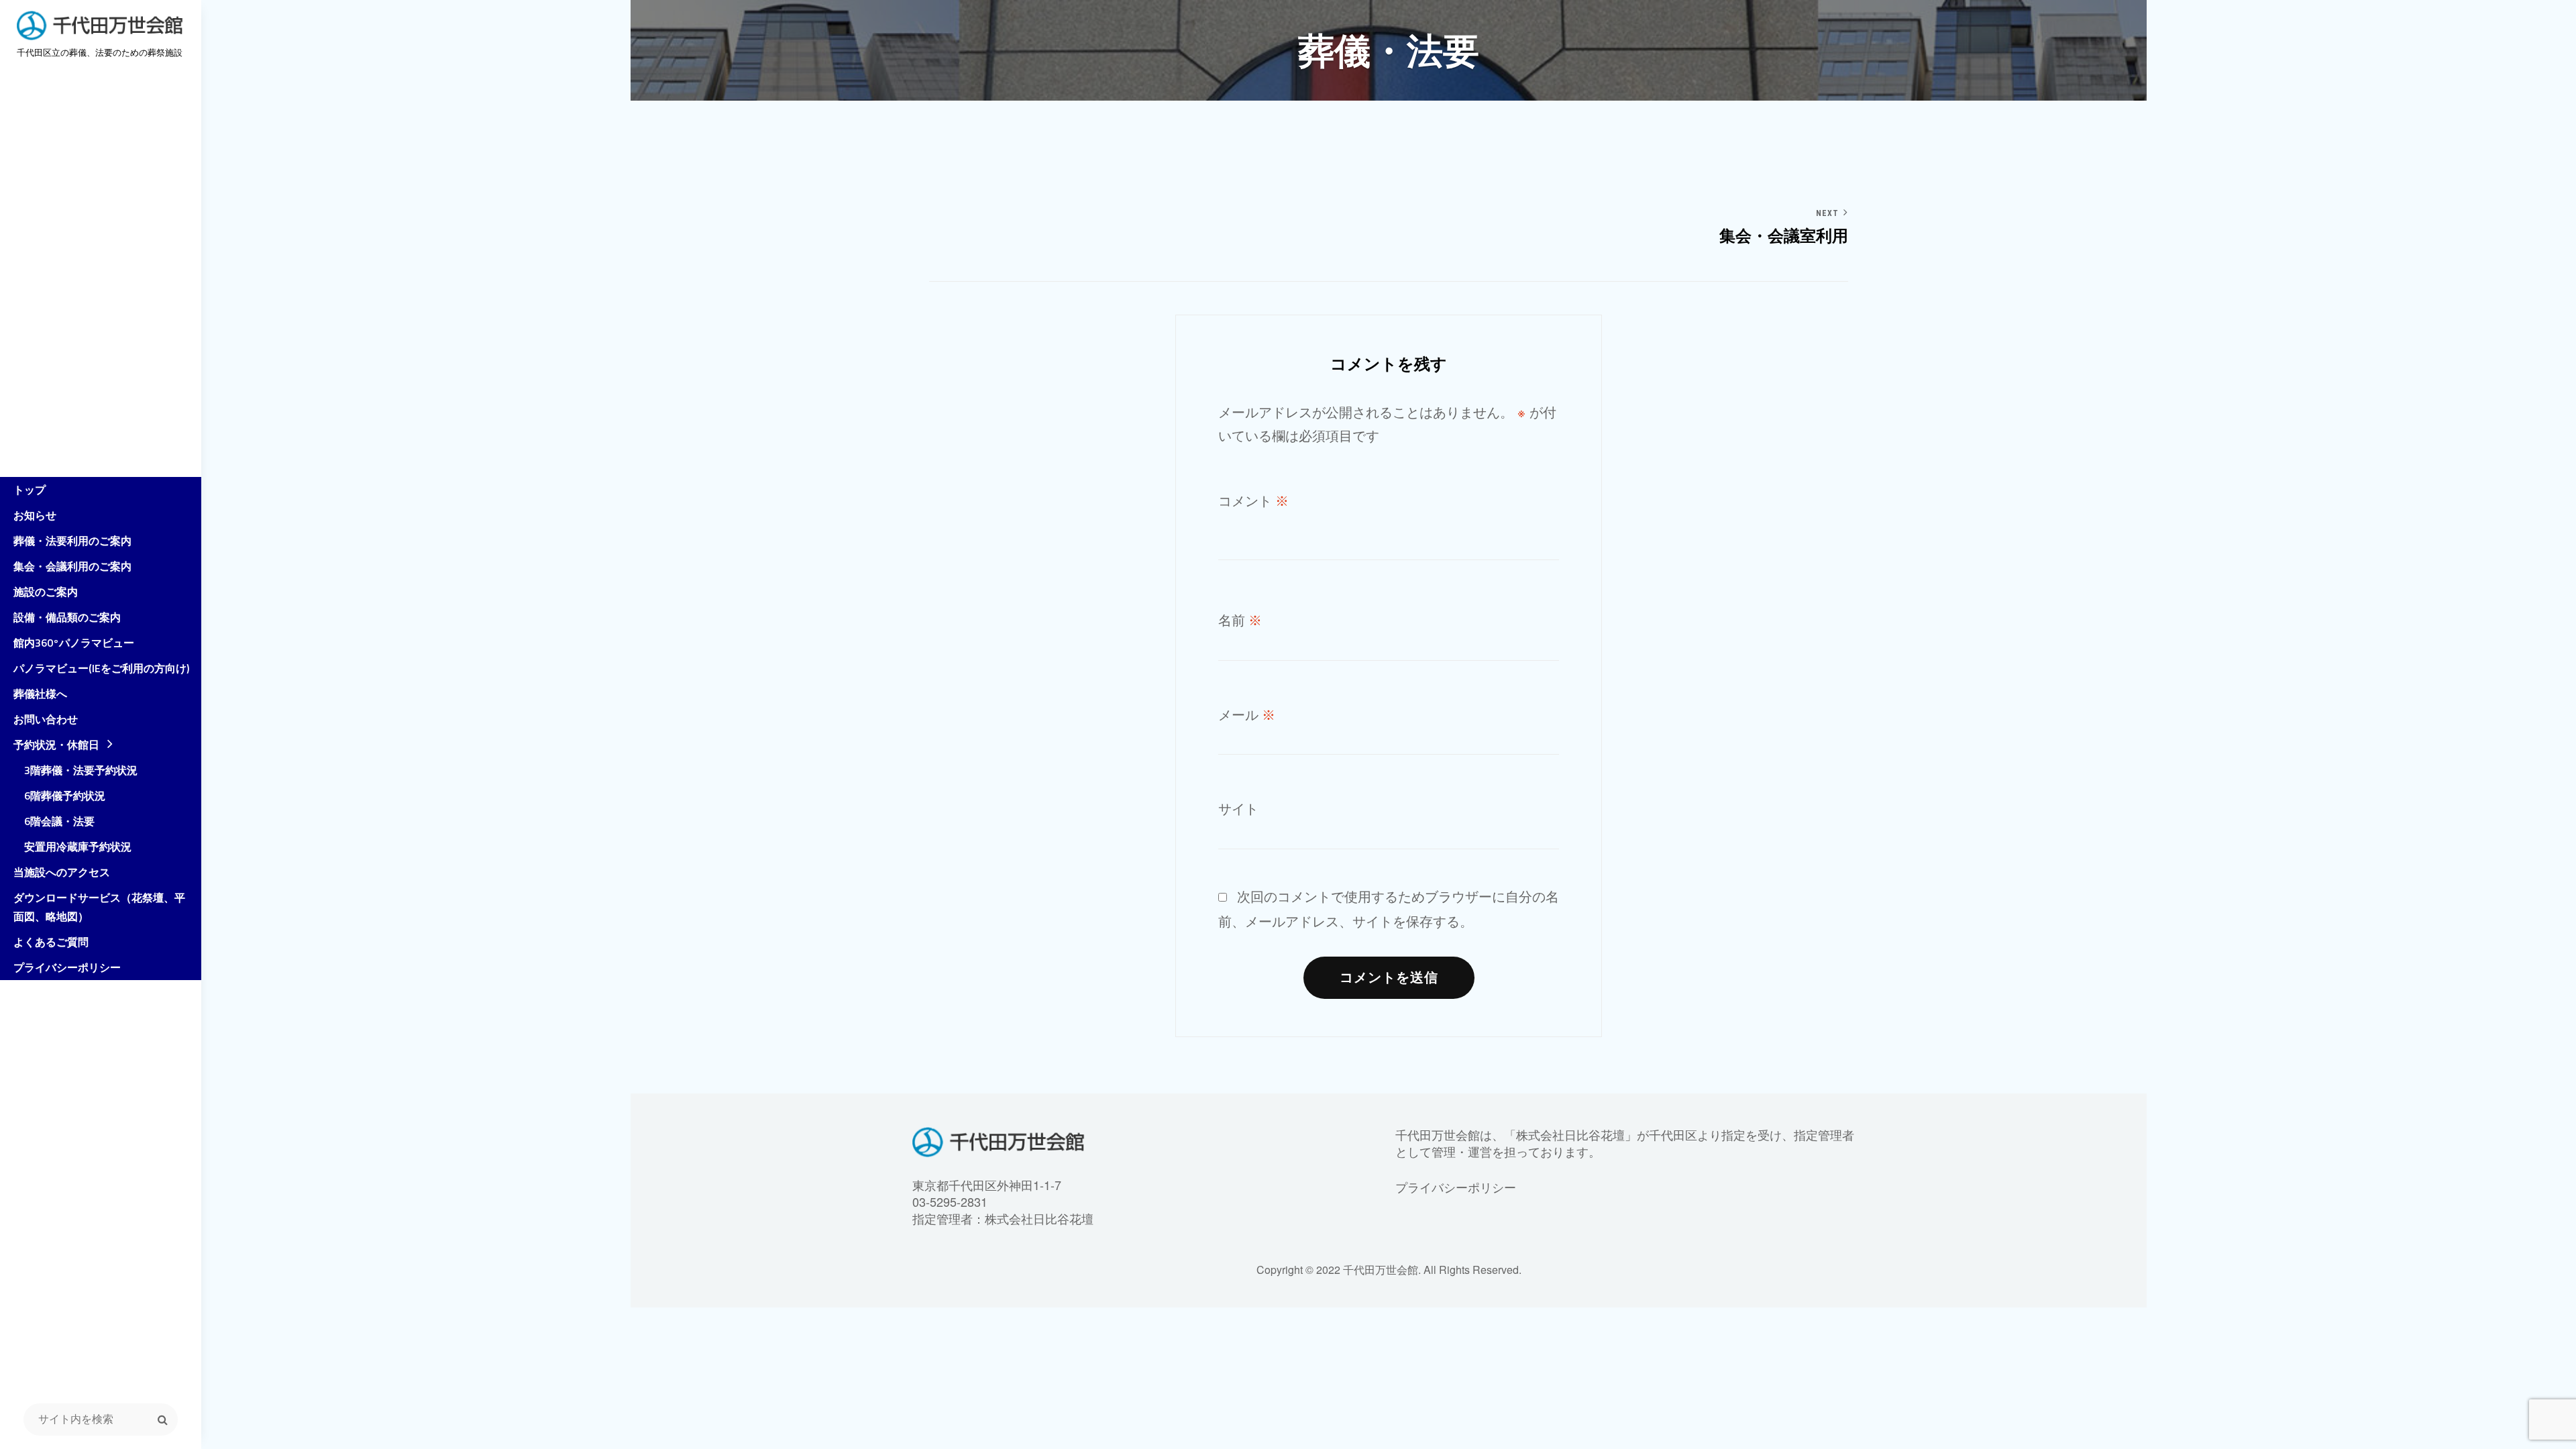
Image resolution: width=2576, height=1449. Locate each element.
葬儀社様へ (40, 694)
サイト (1238, 809)
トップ (30, 490)
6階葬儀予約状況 (59, 796)
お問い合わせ (46, 719)
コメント (1253, 501)
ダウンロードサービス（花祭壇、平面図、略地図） (99, 907)
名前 (1240, 621)
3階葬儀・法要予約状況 (75, 770)
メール (1247, 715)
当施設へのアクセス (62, 872)
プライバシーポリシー (67, 967)
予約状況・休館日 (56, 745)
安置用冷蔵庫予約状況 (72, 847)
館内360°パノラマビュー (74, 643)
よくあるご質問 (51, 942)
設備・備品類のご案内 (67, 617)
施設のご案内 (46, 592)
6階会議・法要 (54, 821)
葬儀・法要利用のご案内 (72, 541)
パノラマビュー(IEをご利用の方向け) (101, 668)
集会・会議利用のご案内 (72, 566)
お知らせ (35, 515)
